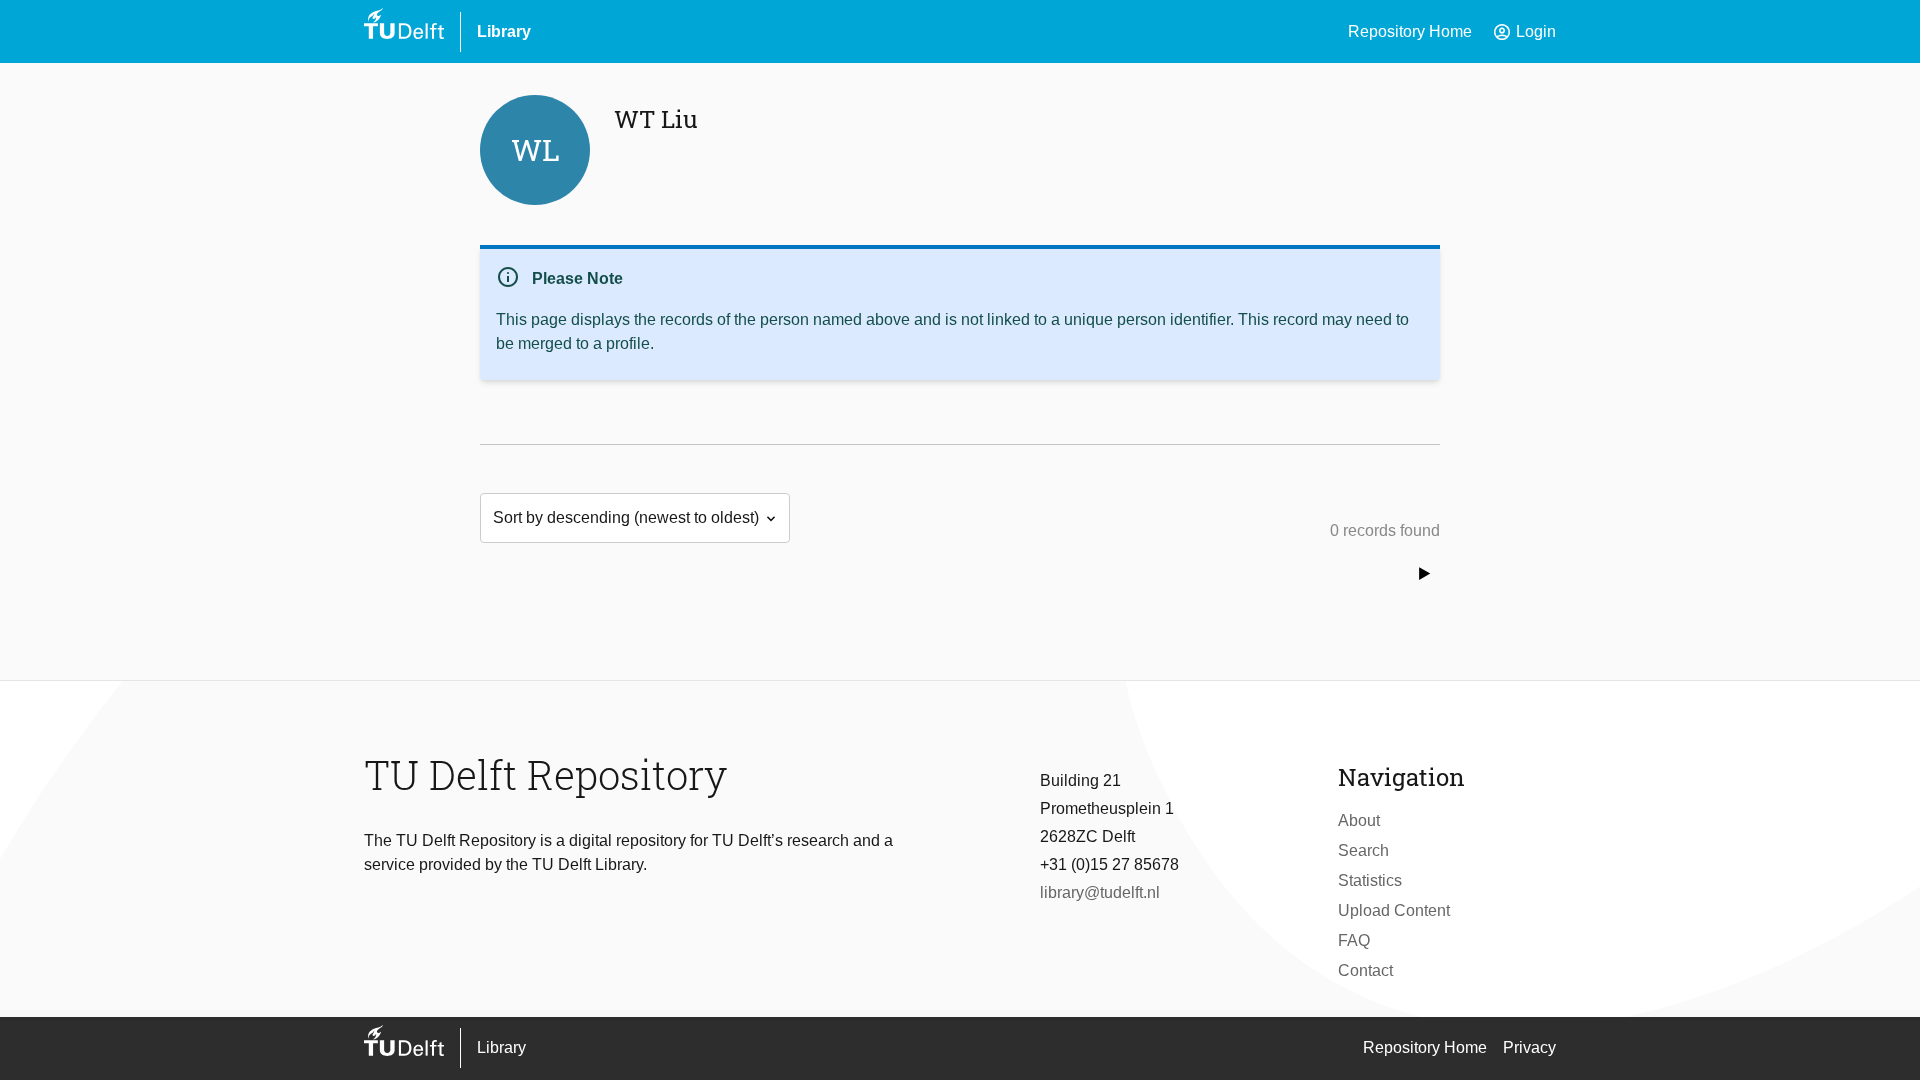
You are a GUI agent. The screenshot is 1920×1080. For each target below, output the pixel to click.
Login (1524, 32)
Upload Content (1394, 910)
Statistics (1370, 880)
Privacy (1529, 1047)
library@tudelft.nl (1100, 892)
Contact (1365, 970)
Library (504, 31)
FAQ (1354, 940)
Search (1363, 850)
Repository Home (1410, 31)
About (1359, 820)
